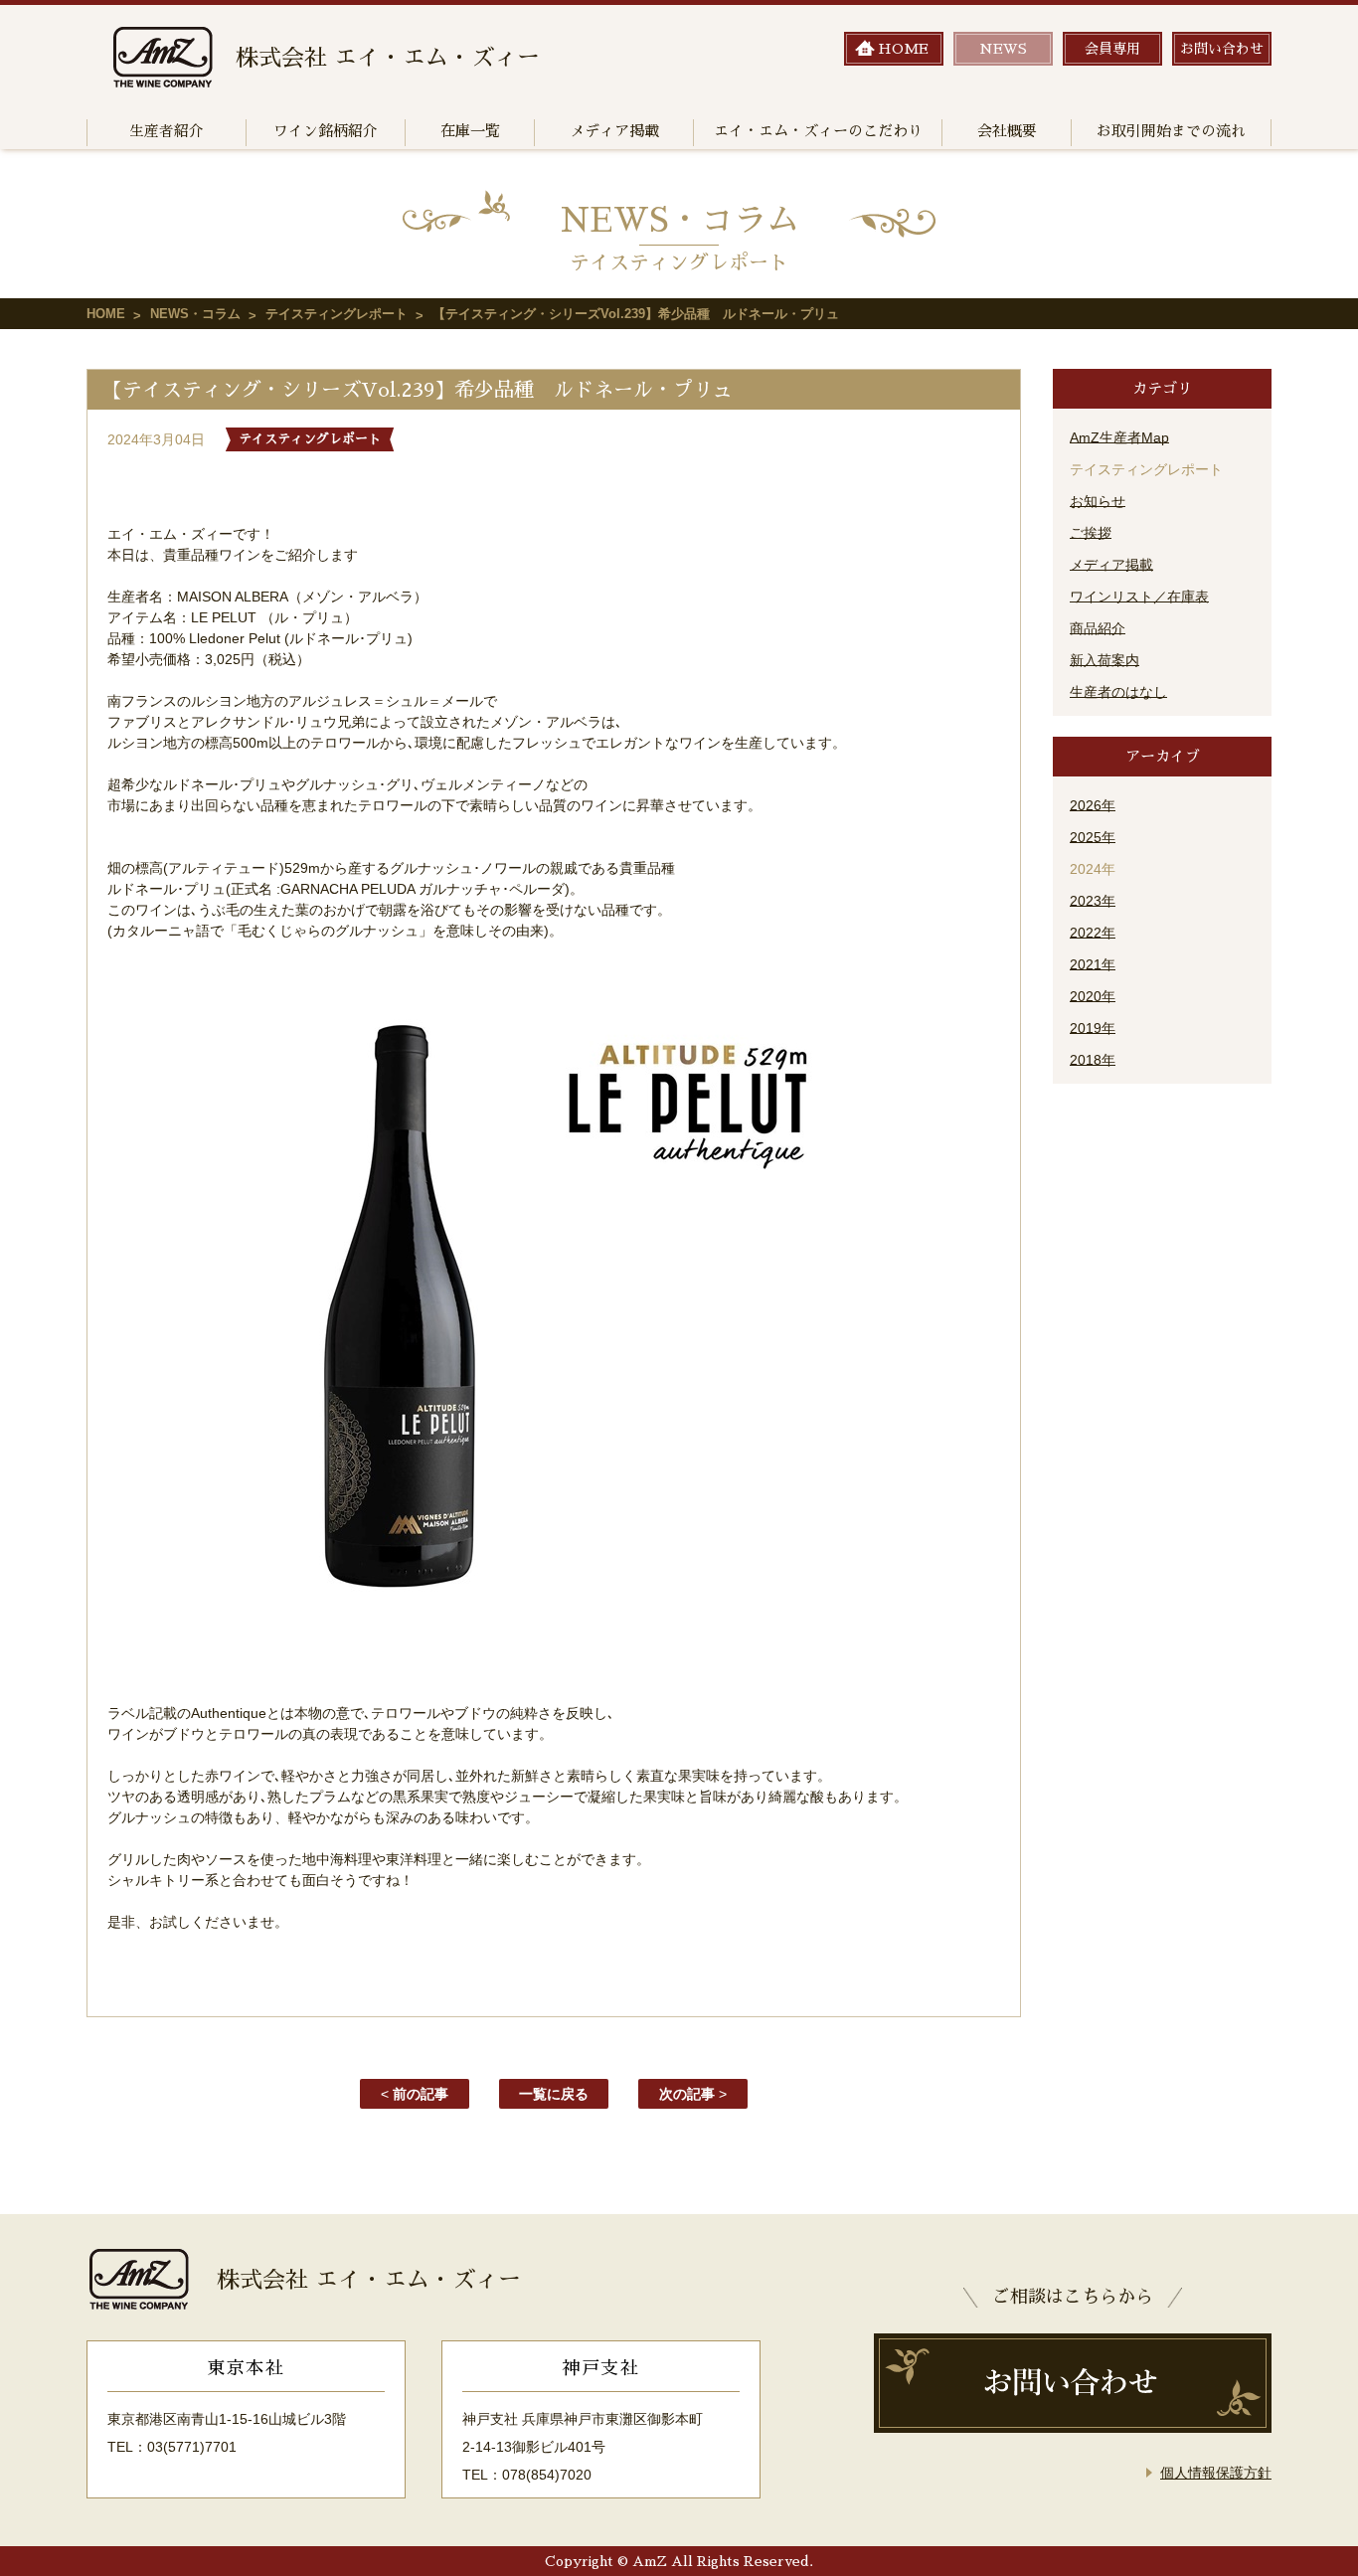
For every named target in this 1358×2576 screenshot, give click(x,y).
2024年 (1093, 869)
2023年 (1093, 901)
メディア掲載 (614, 131)
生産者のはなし (1118, 692)
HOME (106, 314)
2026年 (1093, 805)
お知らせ (1098, 501)
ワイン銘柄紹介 (326, 131)
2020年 (1093, 996)
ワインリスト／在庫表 (1139, 597)
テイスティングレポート (337, 314)
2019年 (1093, 1028)
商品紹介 (1098, 628)
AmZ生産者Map (1119, 437)
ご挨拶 (1091, 533)
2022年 (1093, 933)
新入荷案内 (1104, 660)
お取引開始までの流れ (1171, 131)
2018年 (1093, 1060)
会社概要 (1007, 131)
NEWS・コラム (195, 314)
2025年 (1093, 837)
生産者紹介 (167, 131)
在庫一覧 (470, 131)
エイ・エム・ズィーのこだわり (818, 131)
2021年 (1093, 964)
